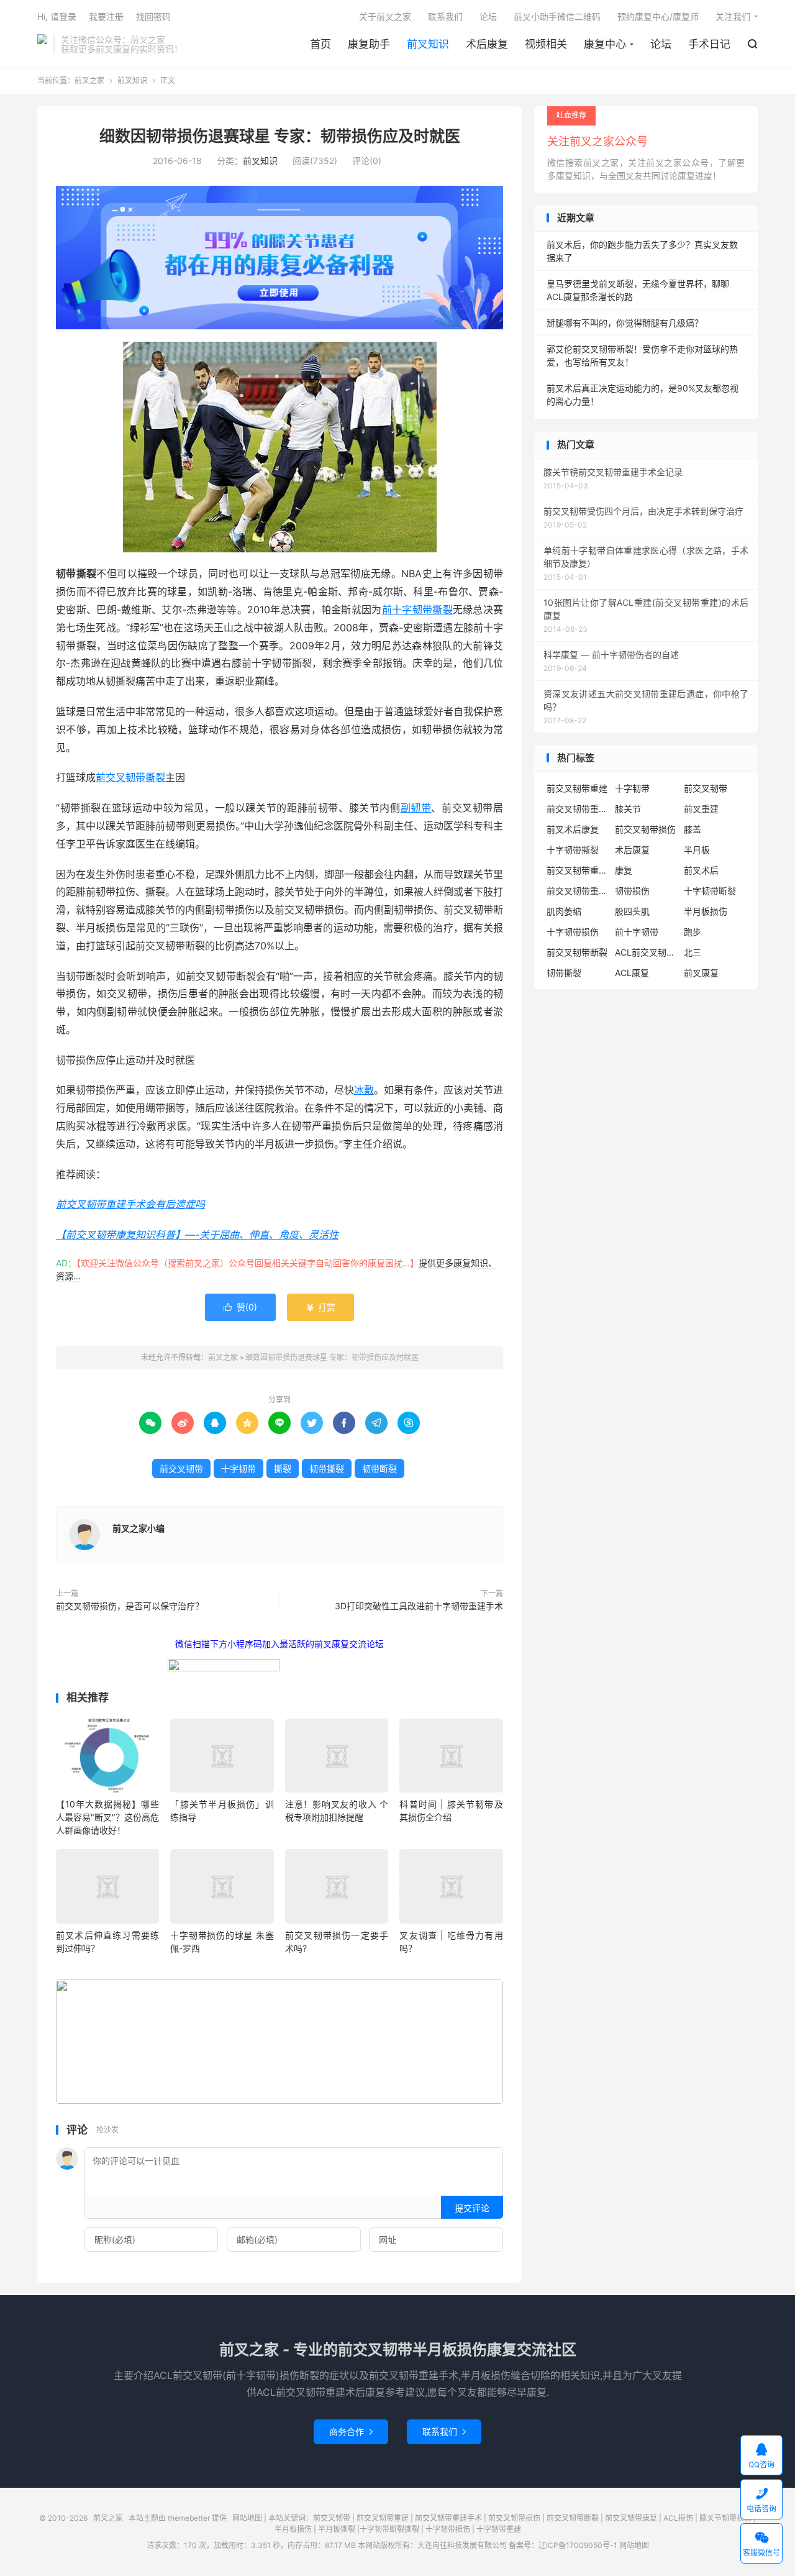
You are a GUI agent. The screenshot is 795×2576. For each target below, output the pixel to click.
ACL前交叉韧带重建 (646, 952)
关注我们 (733, 16)
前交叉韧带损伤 (645, 829)
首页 (320, 44)
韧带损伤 (632, 891)
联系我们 (445, 16)
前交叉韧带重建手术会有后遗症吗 (130, 1204)
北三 (693, 952)
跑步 (693, 932)
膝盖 (693, 829)
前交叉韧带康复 (631, 2518)
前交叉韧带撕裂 (130, 777)
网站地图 (247, 2518)
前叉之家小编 (139, 1528)
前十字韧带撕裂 (417, 610)
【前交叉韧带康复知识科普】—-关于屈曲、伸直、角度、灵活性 (197, 1235)
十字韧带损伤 (573, 932)
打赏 (320, 1307)
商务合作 (351, 2432)
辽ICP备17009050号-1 (578, 2545)
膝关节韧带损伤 (725, 2518)
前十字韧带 (637, 932)
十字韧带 (238, 1468)
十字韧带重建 (499, 2529)
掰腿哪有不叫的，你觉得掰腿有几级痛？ (625, 323)
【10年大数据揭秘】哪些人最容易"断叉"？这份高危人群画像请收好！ (107, 1817)
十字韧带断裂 (710, 891)
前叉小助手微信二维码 (557, 16)
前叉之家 (42, 44)
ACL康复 (632, 973)
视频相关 (546, 44)
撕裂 (283, 1468)
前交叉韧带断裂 (577, 952)
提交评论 (472, 2208)
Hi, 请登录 (57, 16)
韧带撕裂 (327, 1468)
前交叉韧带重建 (577, 788)
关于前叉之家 (385, 16)
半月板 (697, 850)
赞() (240, 1307)
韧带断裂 (379, 1468)
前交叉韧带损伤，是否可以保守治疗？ (130, 1606)
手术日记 (709, 44)
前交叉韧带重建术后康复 (578, 809)
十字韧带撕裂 (573, 850)
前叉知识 (428, 44)
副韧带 (416, 808)
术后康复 (487, 44)
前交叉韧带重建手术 (448, 2518)
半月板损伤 (706, 911)
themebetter (189, 2518)
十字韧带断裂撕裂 (389, 2529)
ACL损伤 (678, 2518)
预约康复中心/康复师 (658, 16)
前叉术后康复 (573, 829)
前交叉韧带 (181, 1468)
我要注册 (106, 16)
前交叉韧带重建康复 (578, 870)
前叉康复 (701, 973)
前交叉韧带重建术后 (578, 891)
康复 (624, 870)
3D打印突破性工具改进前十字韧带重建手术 (419, 1606)
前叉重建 (701, 809)
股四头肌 (632, 911)
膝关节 (628, 809)
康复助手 (369, 44)
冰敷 (364, 1090)
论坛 (661, 44)
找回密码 (153, 16)
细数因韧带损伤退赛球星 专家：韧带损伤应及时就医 (280, 136)
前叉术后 (701, 870)
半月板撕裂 (337, 2529)
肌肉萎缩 (564, 911)
